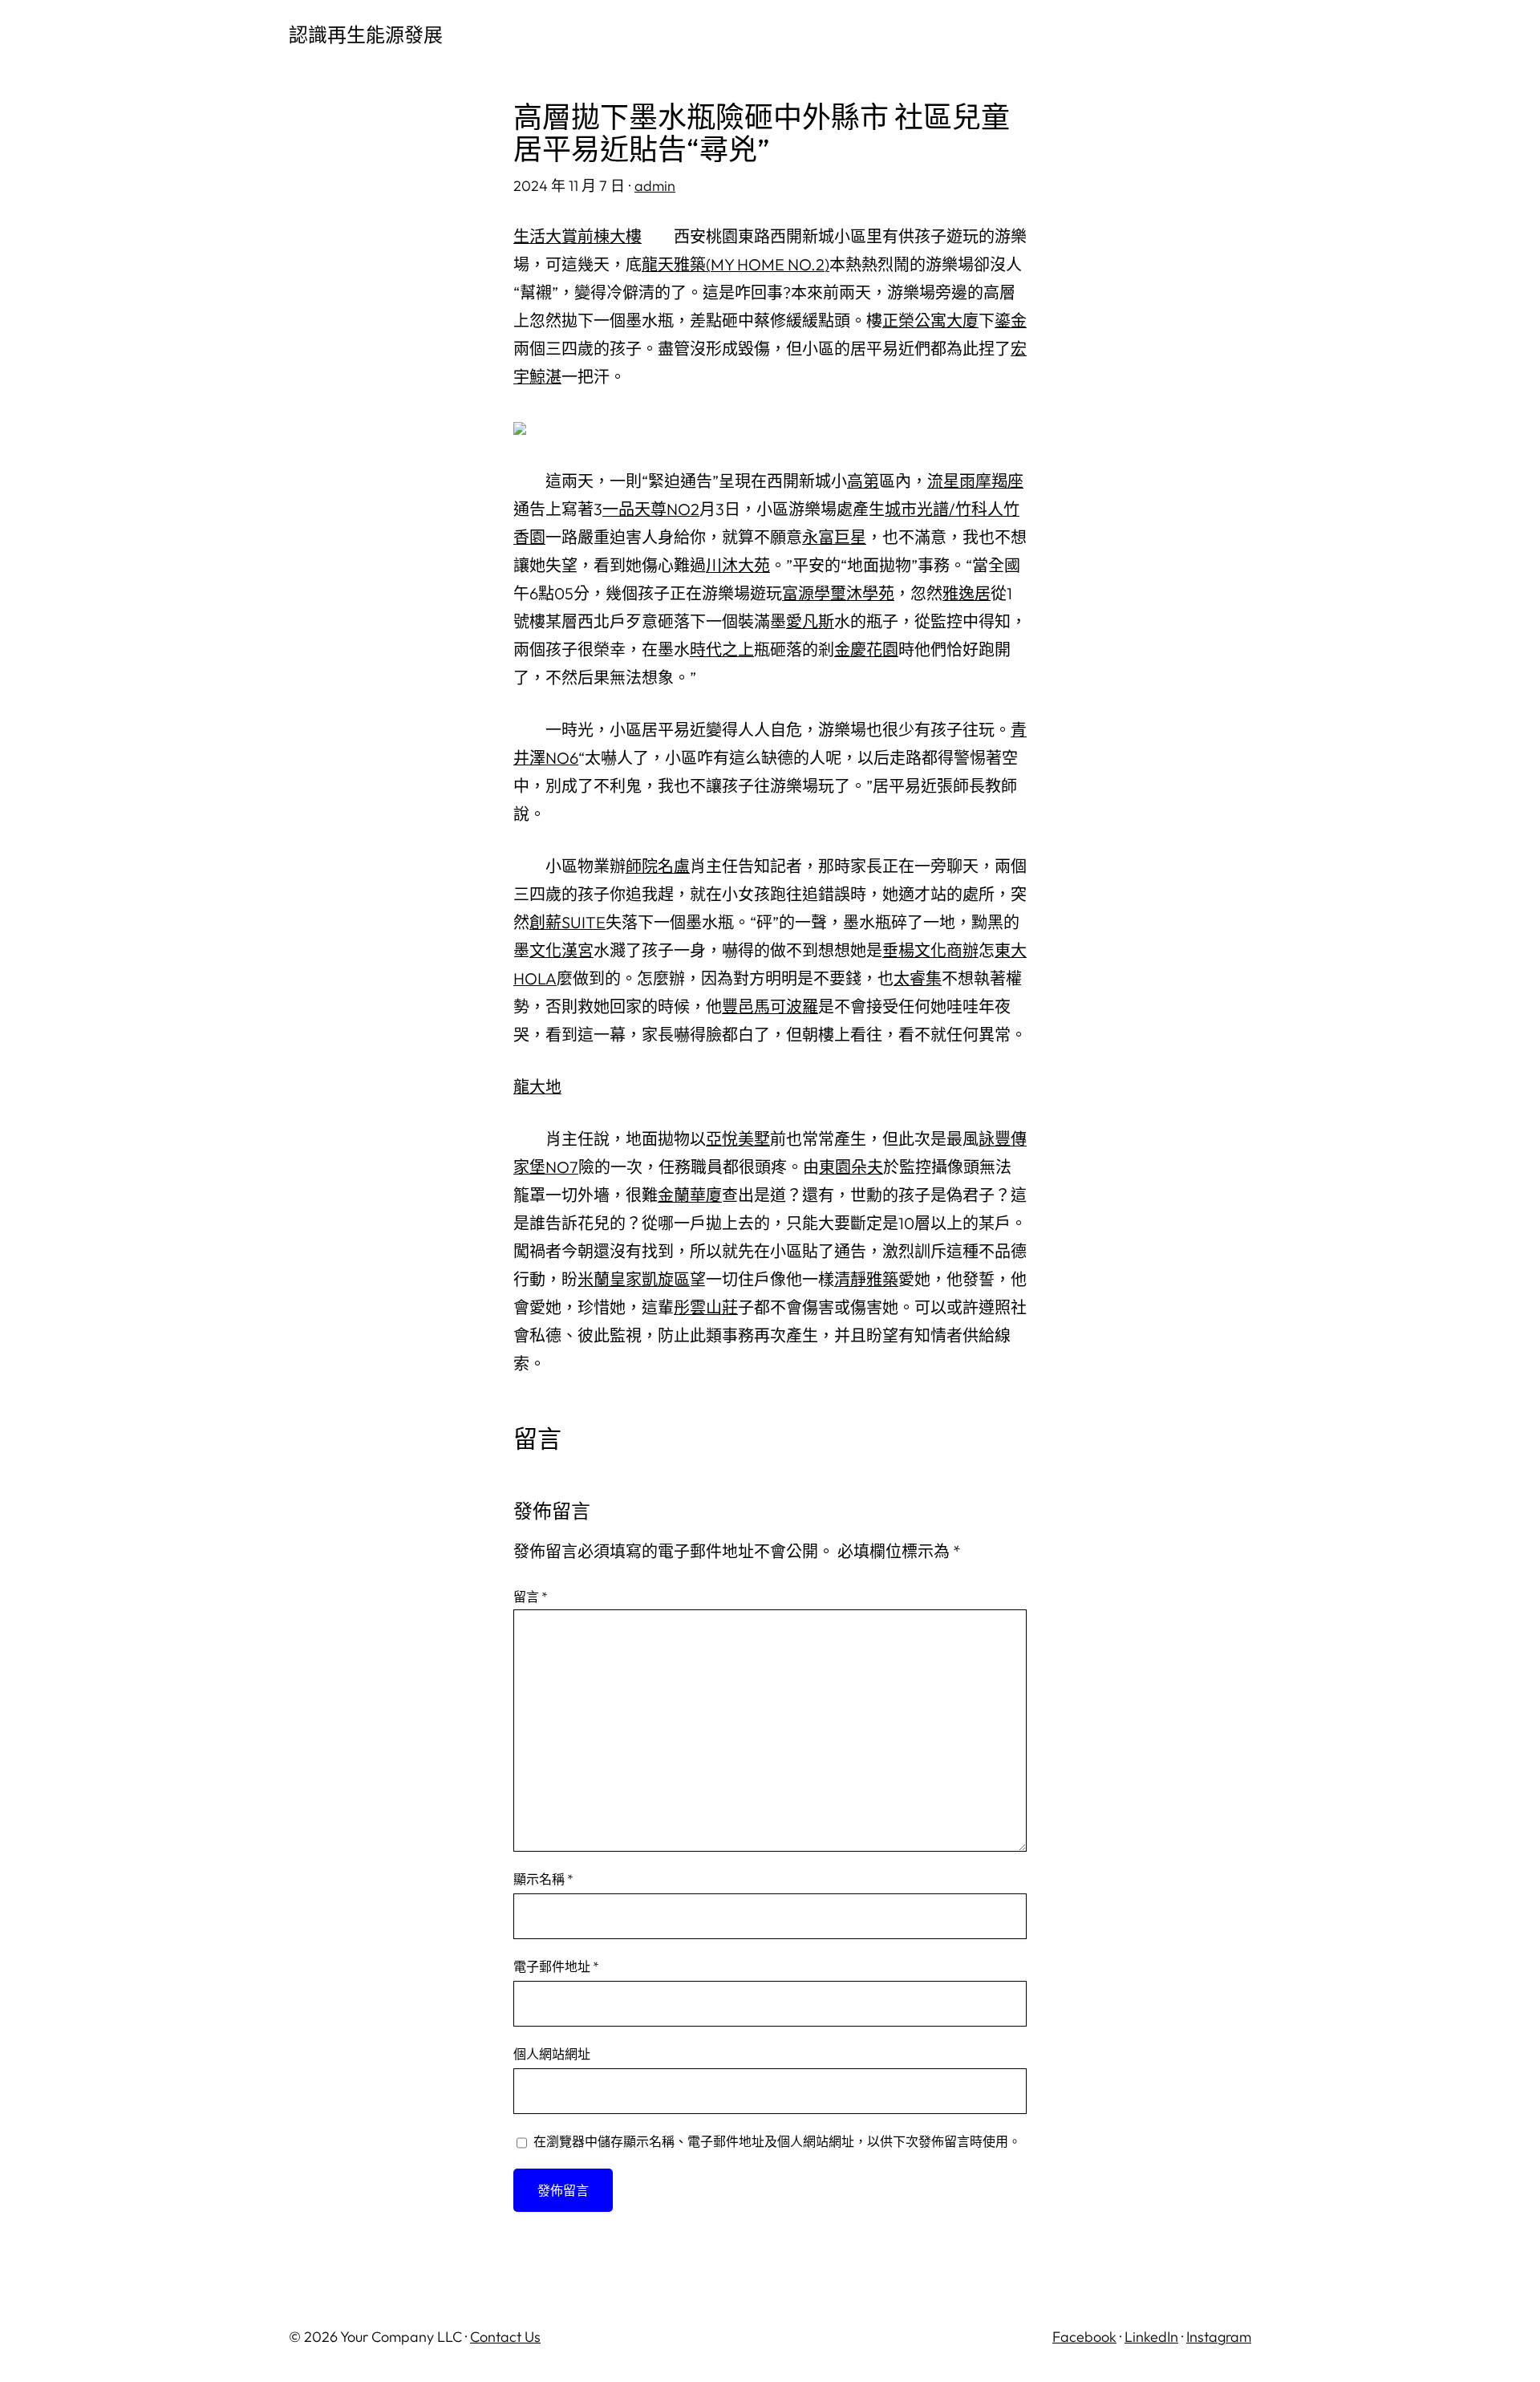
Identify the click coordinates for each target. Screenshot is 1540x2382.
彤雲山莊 (706, 1307)
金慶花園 (866, 649)
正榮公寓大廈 (930, 321)
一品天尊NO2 (651, 509)
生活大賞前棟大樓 (577, 236)
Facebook (1084, 2337)
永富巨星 (834, 537)
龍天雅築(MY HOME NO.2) (736, 264)
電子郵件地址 (556, 1966)
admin (655, 186)
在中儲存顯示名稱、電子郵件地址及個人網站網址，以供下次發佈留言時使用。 (777, 2141)
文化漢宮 (561, 950)
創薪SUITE (567, 922)
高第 (863, 481)
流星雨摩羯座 (975, 481)
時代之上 (722, 649)
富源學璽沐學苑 (838, 593)
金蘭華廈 (690, 1195)
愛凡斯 (810, 621)
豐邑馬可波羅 (770, 1006)
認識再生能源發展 (366, 34)
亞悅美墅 (738, 1139)
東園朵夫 (851, 1167)
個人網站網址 (552, 2054)
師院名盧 (658, 866)
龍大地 (537, 1087)
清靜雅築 (866, 1279)
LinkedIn (1151, 2337)
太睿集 (918, 978)
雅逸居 (967, 593)
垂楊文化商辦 (930, 950)
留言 (531, 1597)
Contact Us (505, 2337)
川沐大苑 (738, 565)
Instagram (1219, 2337)
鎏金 (1011, 321)
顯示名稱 (543, 1879)
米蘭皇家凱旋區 (634, 1279)
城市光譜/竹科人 (944, 509)
